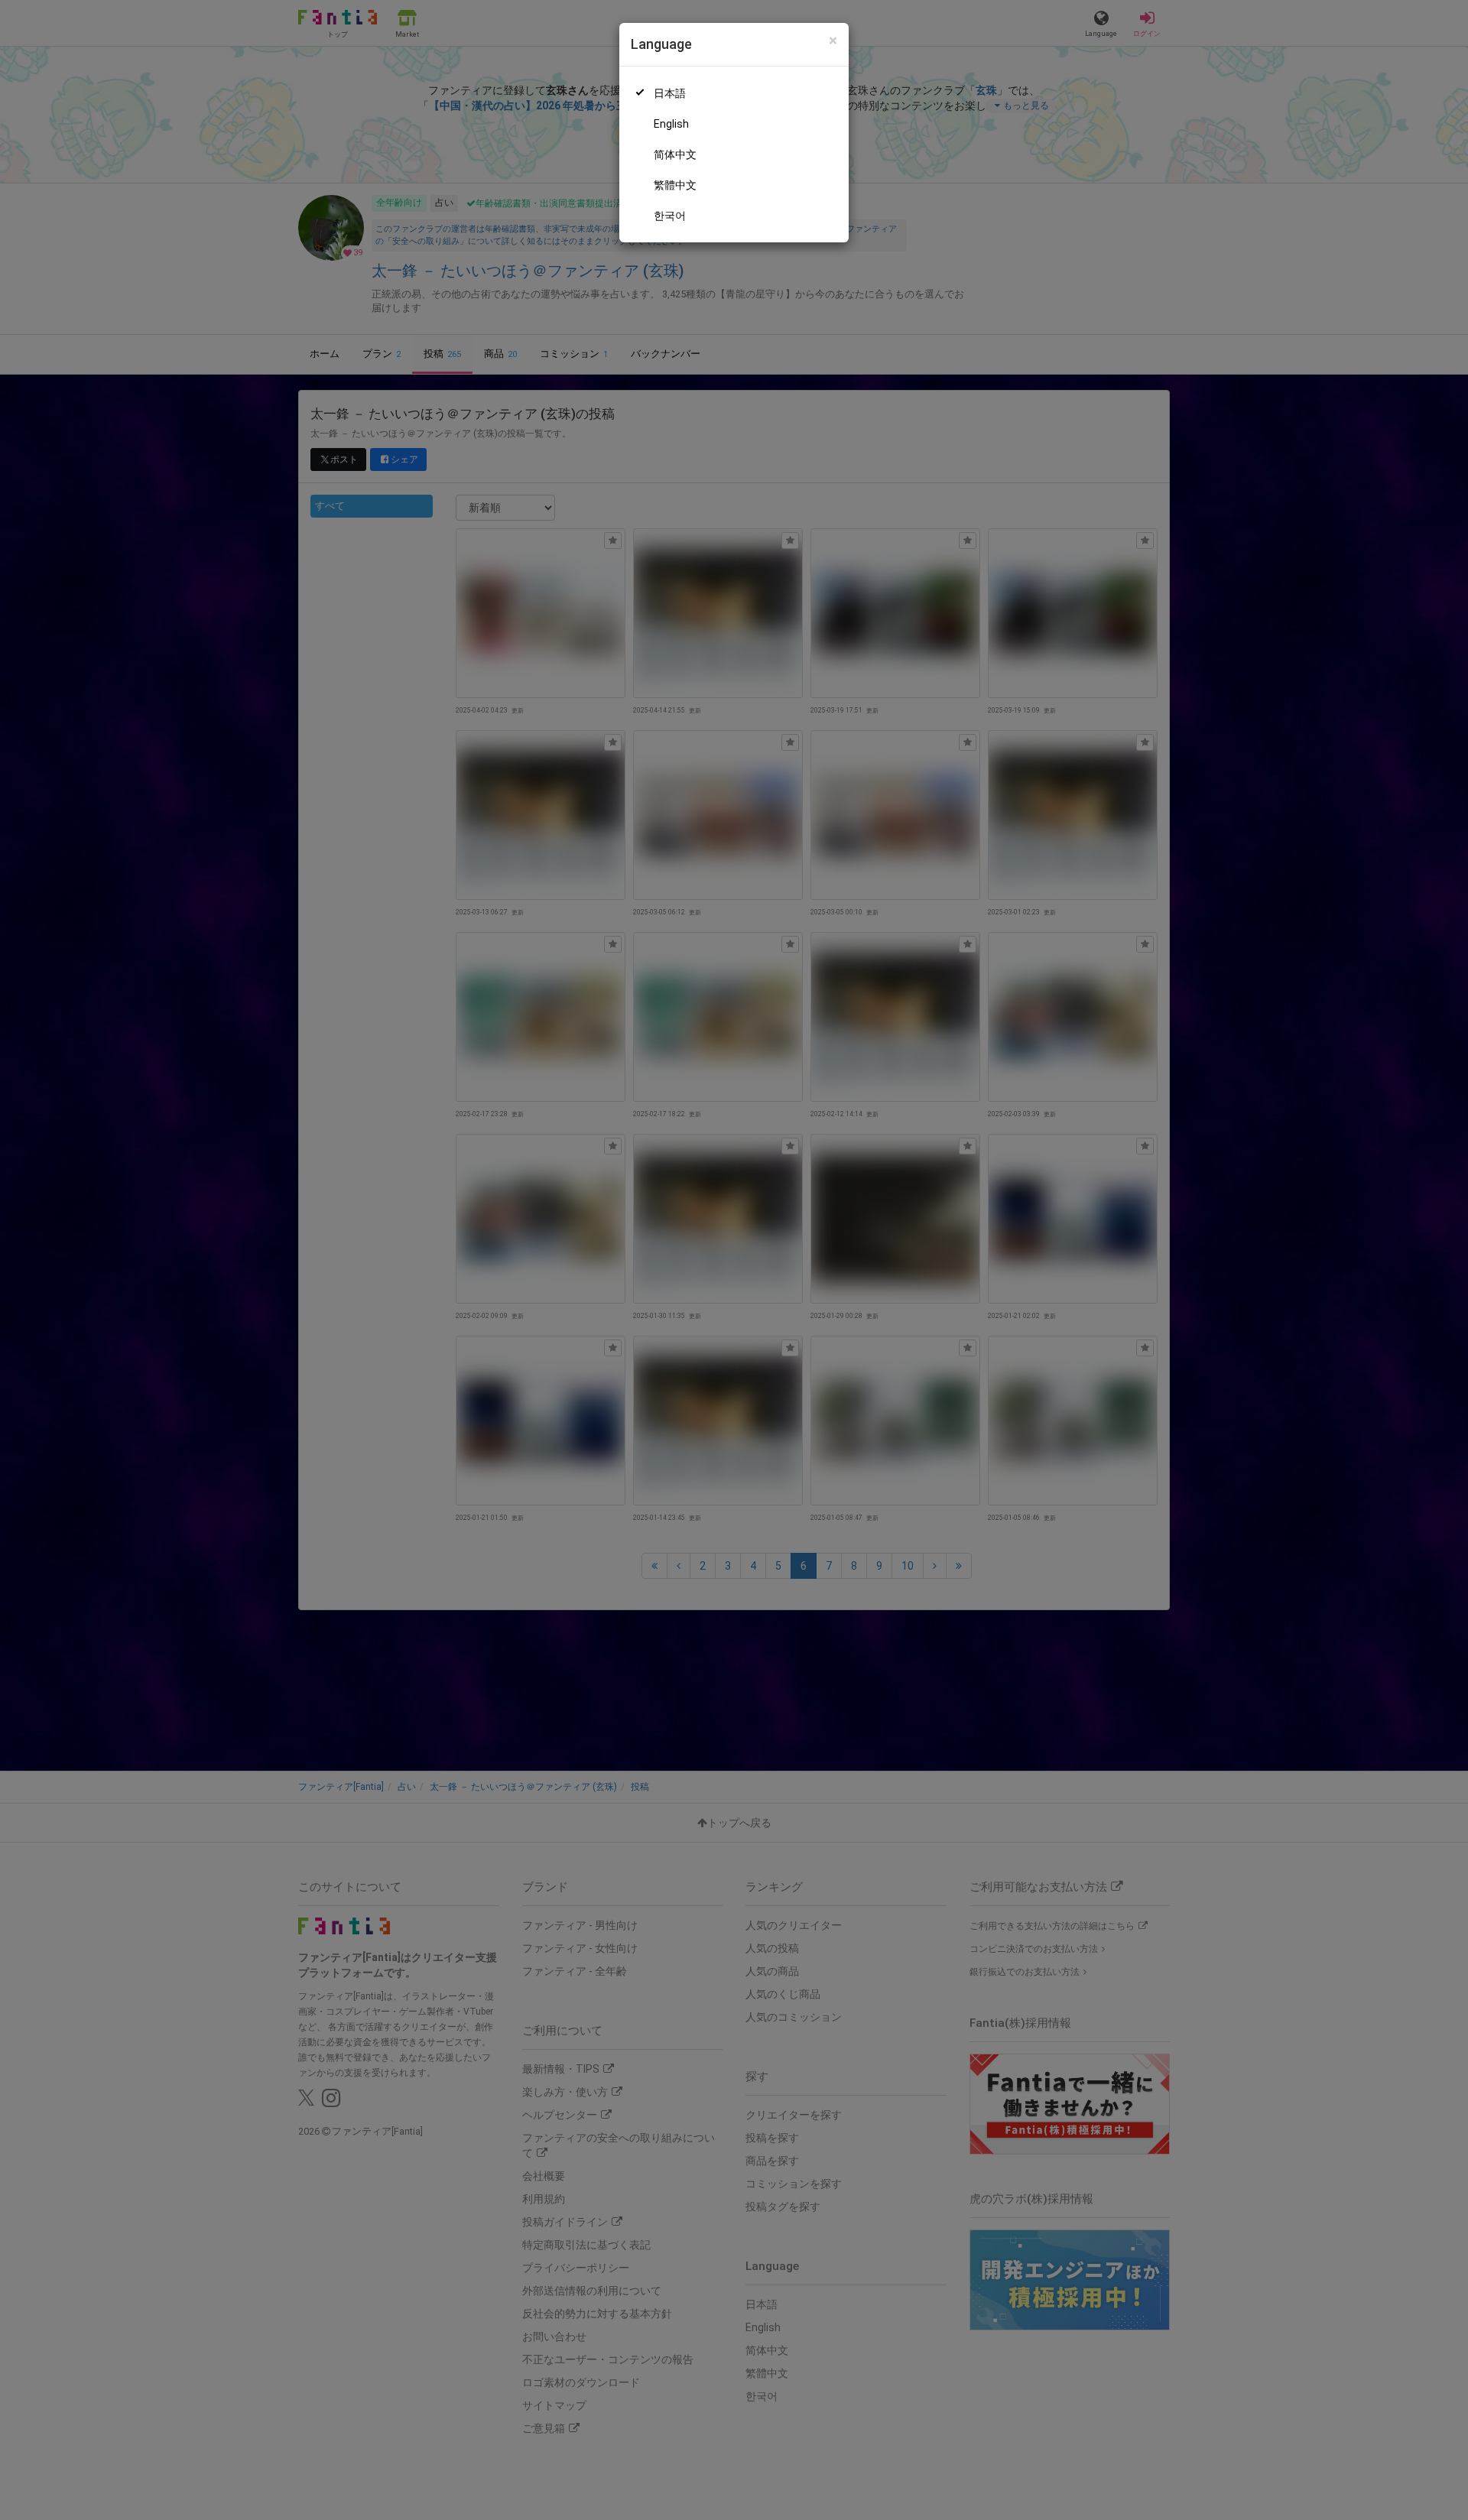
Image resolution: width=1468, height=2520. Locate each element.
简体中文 (675, 154)
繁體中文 (675, 185)
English (671, 124)
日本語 (670, 93)
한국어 (670, 216)
